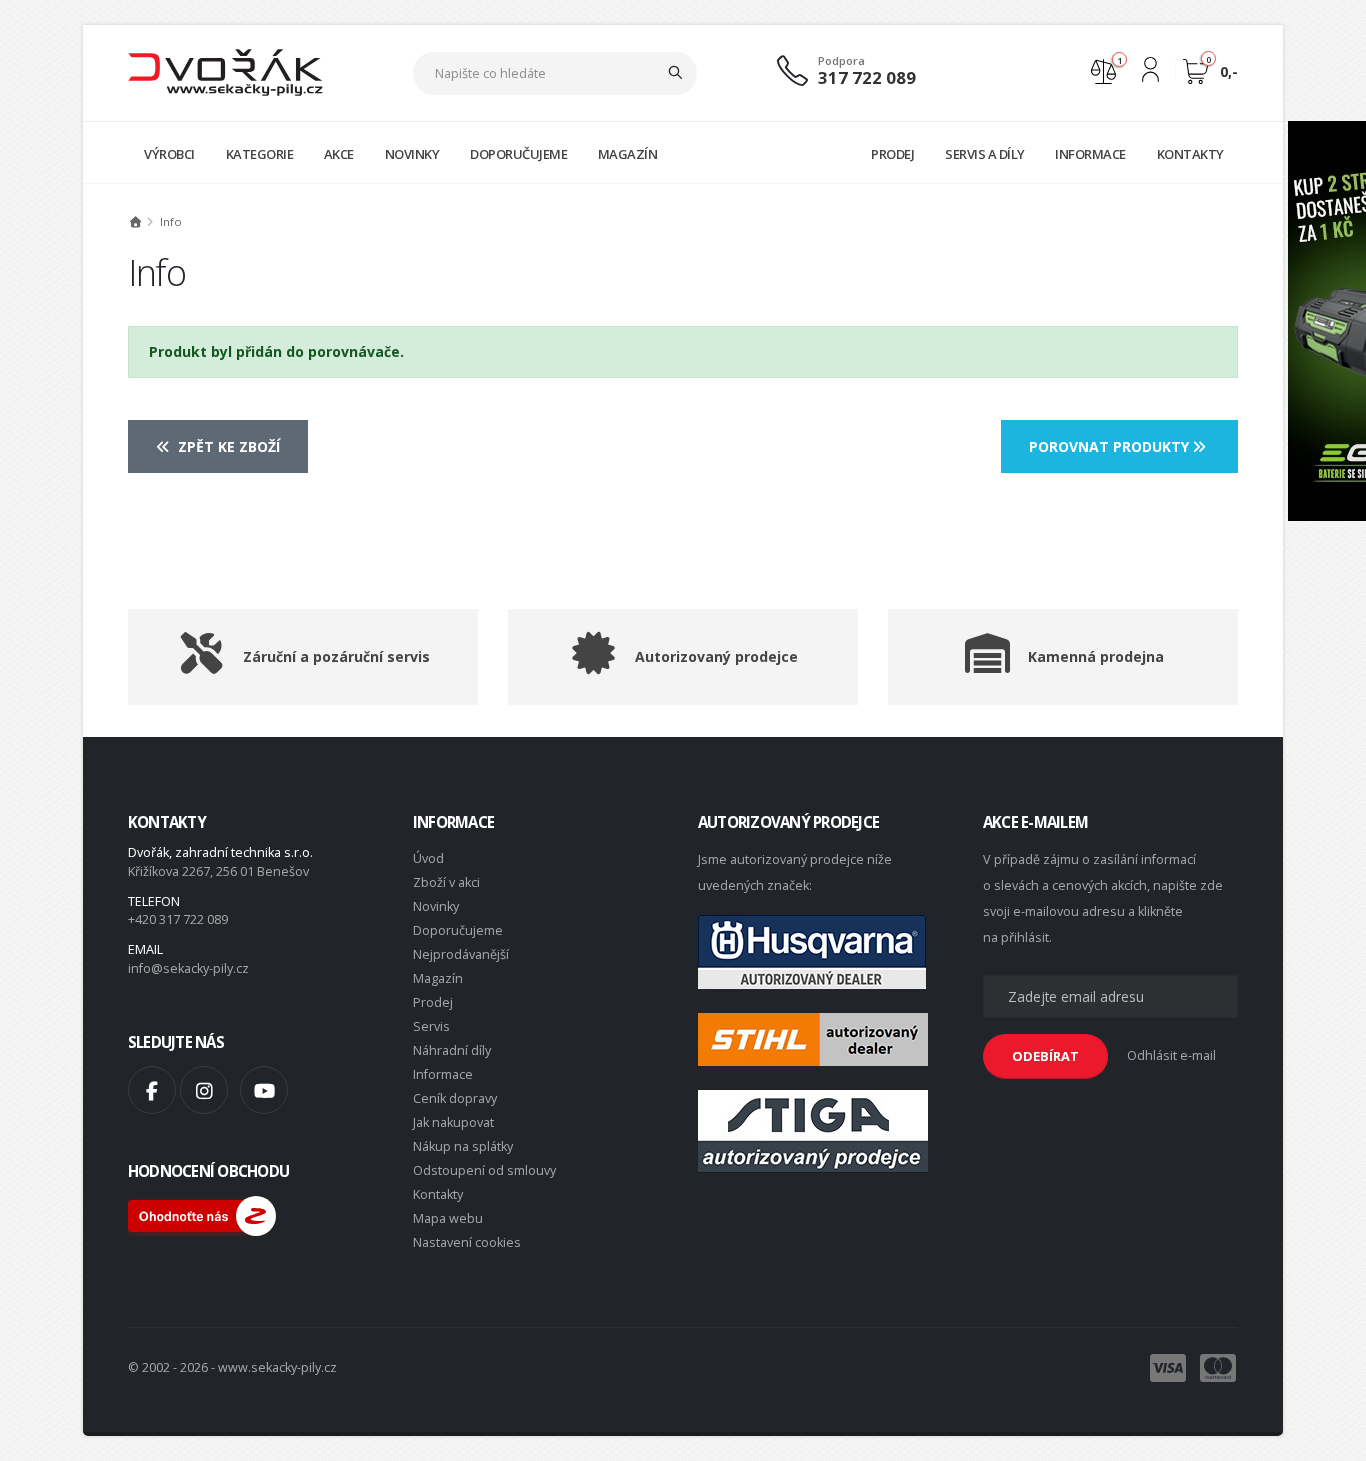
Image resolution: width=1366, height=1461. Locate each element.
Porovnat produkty (1111, 446)
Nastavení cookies (467, 1242)
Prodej (433, 1002)
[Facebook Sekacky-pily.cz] (152, 1090)
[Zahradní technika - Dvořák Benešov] (225, 71)
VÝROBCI (169, 154)
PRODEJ (892, 154)
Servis (431, 1026)
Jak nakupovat (453, 1122)
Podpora (841, 60)
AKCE (339, 154)
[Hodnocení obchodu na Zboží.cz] (202, 1214)
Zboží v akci (446, 882)
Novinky (436, 906)
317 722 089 (867, 77)
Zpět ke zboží (227, 446)
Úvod (428, 858)
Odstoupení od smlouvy (484, 1170)
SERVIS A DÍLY (985, 154)
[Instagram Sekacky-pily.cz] (204, 1090)
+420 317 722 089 (178, 919)
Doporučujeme (458, 930)
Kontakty (438, 1194)
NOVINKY (412, 154)
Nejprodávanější (461, 954)
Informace (443, 1074)
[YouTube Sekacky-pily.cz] (264, 1090)
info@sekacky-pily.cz (188, 968)
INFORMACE (1090, 154)
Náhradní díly (452, 1050)
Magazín (438, 978)
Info (171, 221)
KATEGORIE (260, 154)
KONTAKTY (1190, 154)
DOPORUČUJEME (518, 154)
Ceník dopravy (455, 1098)
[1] (1103, 69)
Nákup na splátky (463, 1146)
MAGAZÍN (628, 154)
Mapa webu (448, 1218)
